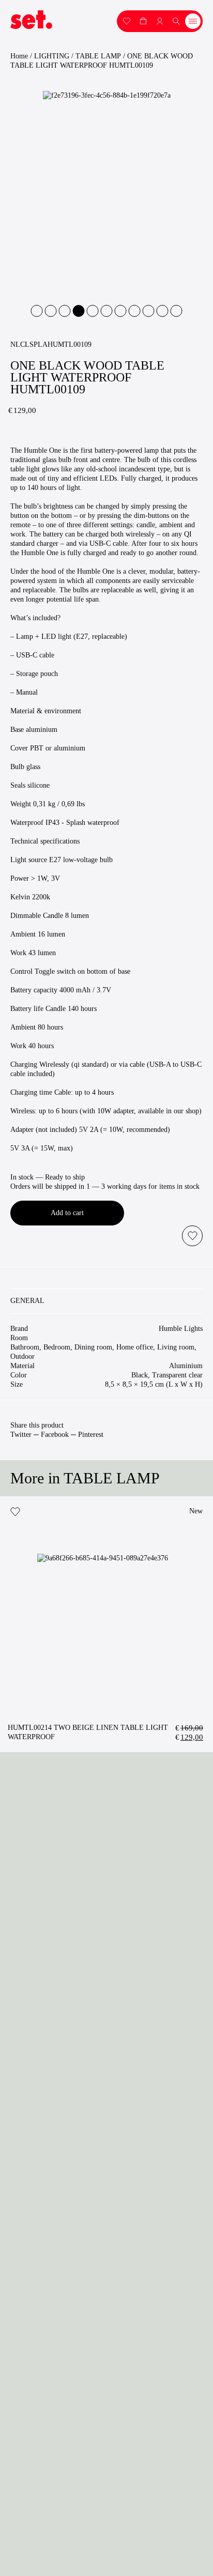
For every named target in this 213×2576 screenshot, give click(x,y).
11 (177, 311)
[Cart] (143, 20)
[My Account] (127, 20)
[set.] (31, 20)
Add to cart (67, 1213)
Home (19, 56)
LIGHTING (52, 56)
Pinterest (91, 1435)
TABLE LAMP (98, 56)
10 (163, 311)
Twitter (21, 1435)
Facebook (55, 1435)
